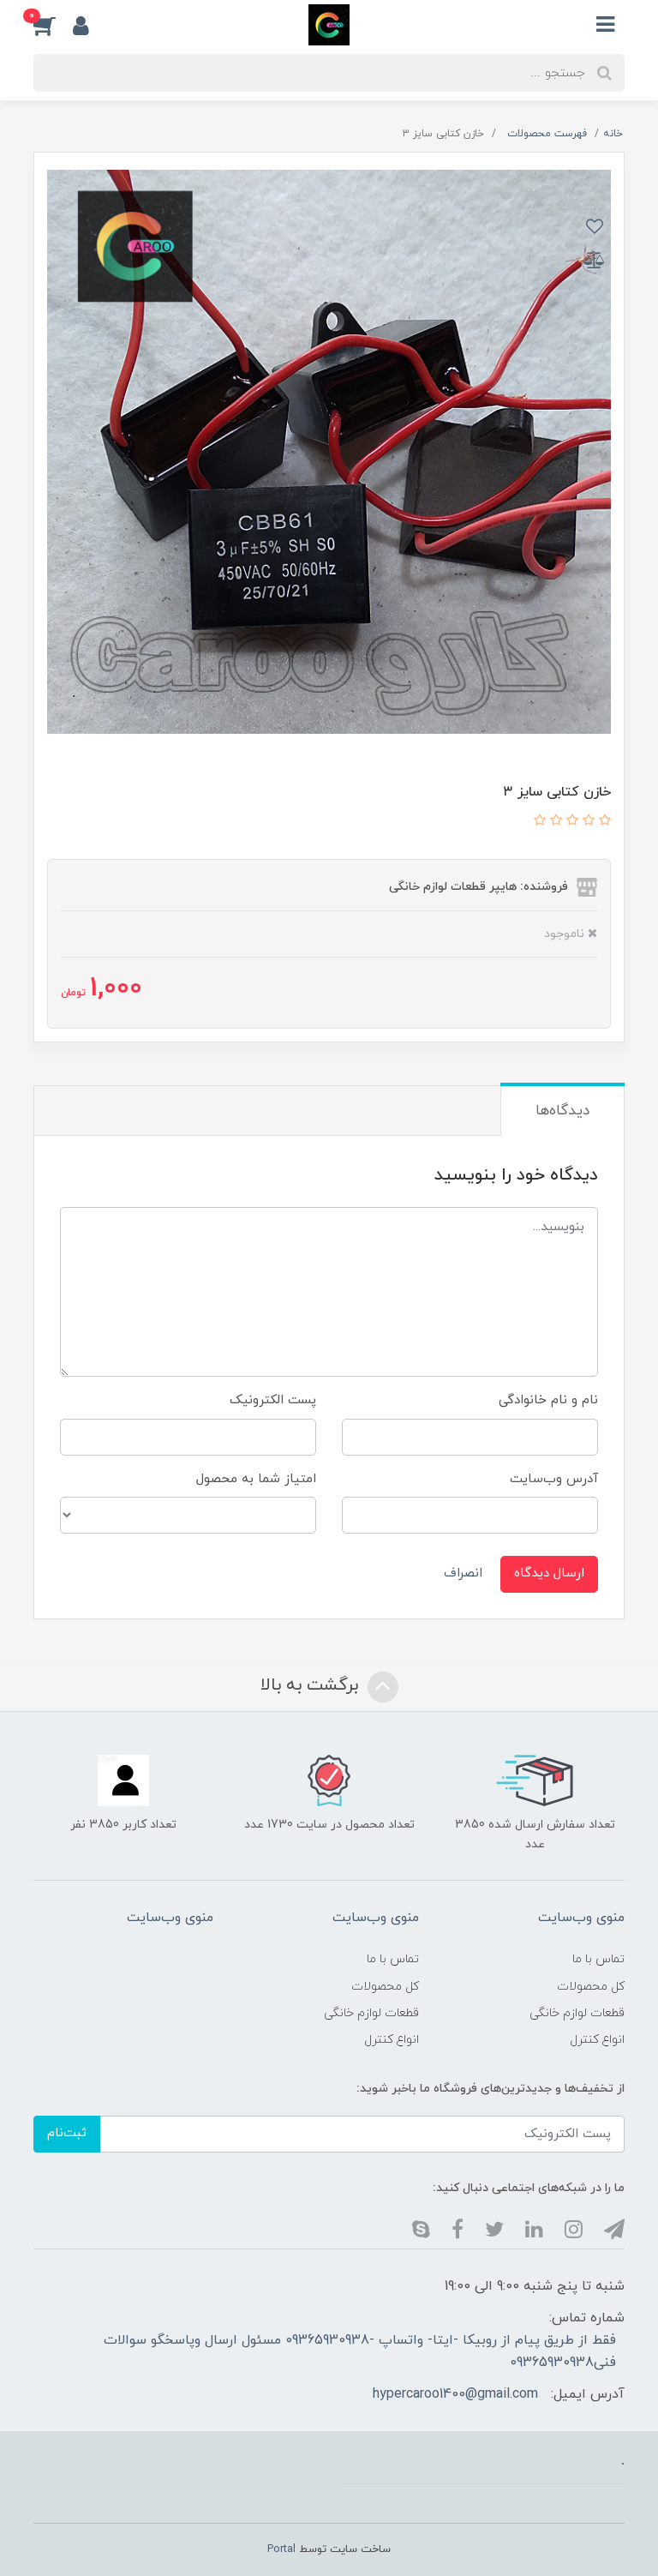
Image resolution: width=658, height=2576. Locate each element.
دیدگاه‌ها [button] (562, 1111)
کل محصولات (591, 1987)
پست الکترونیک (273, 1400)
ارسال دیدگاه (549, 1573)
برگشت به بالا (312, 1685)
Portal (281, 2549)
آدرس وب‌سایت (554, 1479)
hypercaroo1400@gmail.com (455, 2394)
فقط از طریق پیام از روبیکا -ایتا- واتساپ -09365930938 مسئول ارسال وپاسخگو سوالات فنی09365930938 (360, 2351)
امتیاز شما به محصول (256, 1479)
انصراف (463, 1573)
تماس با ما (598, 1959)
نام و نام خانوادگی (548, 1400)
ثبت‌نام (67, 2133)
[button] (53, 25)
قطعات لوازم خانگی (577, 2013)
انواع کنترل (597, 2040)
